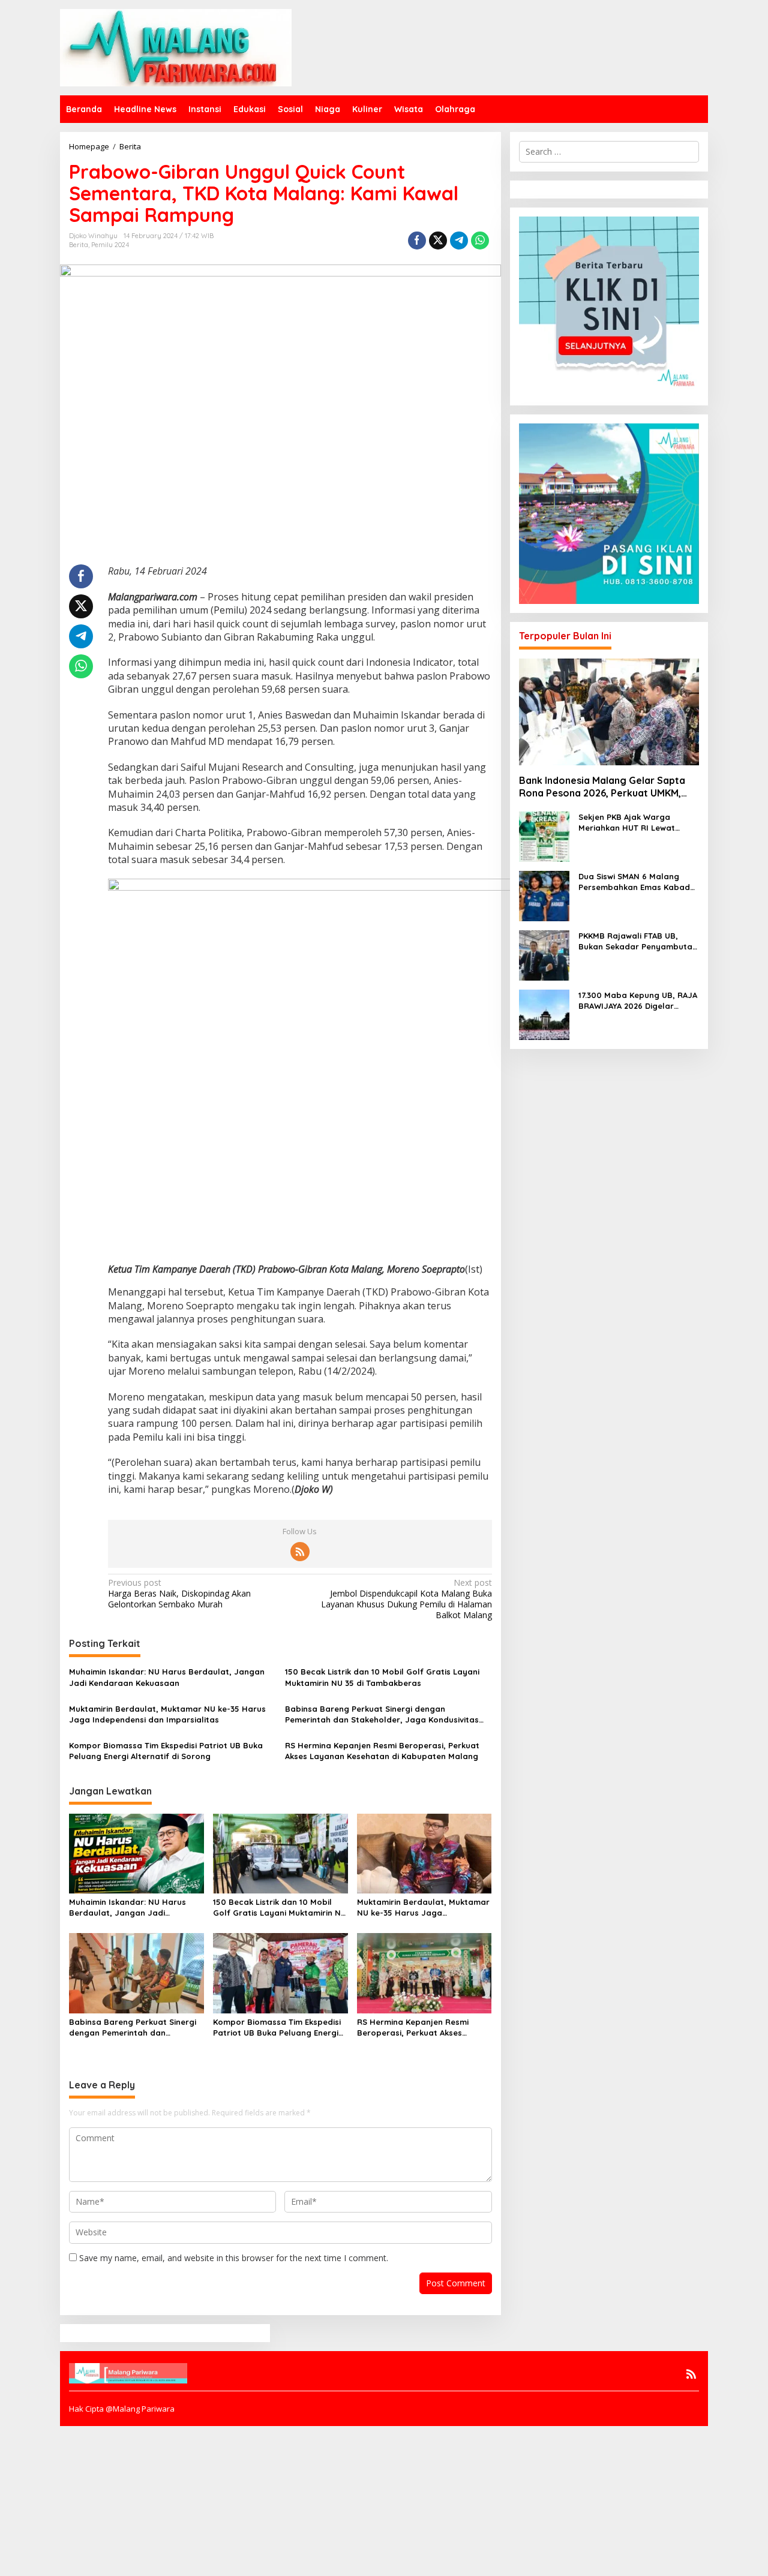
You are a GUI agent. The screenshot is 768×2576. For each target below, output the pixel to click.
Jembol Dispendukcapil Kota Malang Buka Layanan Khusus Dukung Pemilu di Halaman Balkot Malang (406, 1599)
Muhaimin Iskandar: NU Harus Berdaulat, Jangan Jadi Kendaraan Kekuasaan (167, 1677)
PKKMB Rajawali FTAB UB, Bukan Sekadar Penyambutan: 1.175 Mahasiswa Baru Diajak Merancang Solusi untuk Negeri (639, 941)
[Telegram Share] (459, 241)
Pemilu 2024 (110, 245)
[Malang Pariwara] (176, 46)
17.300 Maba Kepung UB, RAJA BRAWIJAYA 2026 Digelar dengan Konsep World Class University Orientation (638, 1001)
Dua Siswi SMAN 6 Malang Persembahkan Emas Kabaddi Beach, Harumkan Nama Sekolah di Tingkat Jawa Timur (638, 882)
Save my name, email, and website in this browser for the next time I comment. (234, 2258)
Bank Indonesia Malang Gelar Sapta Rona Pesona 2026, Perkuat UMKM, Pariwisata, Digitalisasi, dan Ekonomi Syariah (604, 787)
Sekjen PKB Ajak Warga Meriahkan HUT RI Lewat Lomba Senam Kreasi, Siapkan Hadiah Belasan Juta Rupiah (639, 823)
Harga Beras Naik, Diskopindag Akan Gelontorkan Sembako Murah (179, 1594)
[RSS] (300, 1552)
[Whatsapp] (480, 241)
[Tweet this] (438, 241)
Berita (79, 245)
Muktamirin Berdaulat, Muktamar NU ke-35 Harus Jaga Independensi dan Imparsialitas (167, 1714)
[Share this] (417, 241)
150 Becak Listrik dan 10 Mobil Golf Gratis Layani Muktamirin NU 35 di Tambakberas (382, 1677)
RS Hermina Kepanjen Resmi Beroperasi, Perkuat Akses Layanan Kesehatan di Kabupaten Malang (382, 1751)
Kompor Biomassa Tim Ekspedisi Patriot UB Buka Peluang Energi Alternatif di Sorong (166, 1751)
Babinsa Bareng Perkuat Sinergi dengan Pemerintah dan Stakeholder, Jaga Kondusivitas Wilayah (382, 1714)
